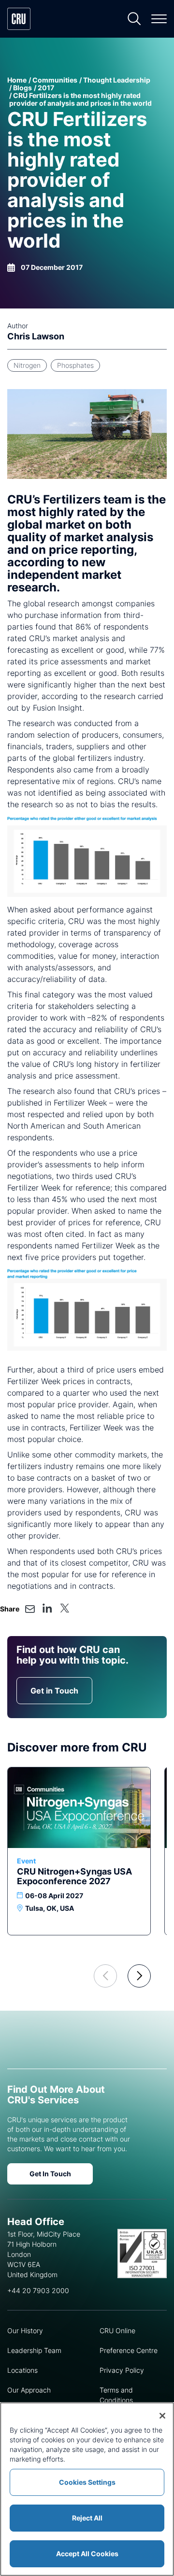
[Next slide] (139, 1976)
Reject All (87, 2518)
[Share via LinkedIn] (47, 1608)
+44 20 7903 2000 (38, 2290)
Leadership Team (34, 2350)
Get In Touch (50, 2174)
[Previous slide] (105, 1976)
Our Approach (29, 2390)
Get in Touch (54, 1691)
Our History (25, 2331)
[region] (87, 2489)
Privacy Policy (122, 2370)
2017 (46, 88)
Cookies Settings (87, 2482)
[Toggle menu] (159, 19)
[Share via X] (65, 1608)
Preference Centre (129, 2350)
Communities (55, 80)
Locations (22, 2370)
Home (17, 80)
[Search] (134, 19)
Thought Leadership (117, 80)
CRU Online (117, 2331)
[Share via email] (30, 1609)
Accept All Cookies (87, 2554)
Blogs (22, 88)
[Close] (162, 2416)
